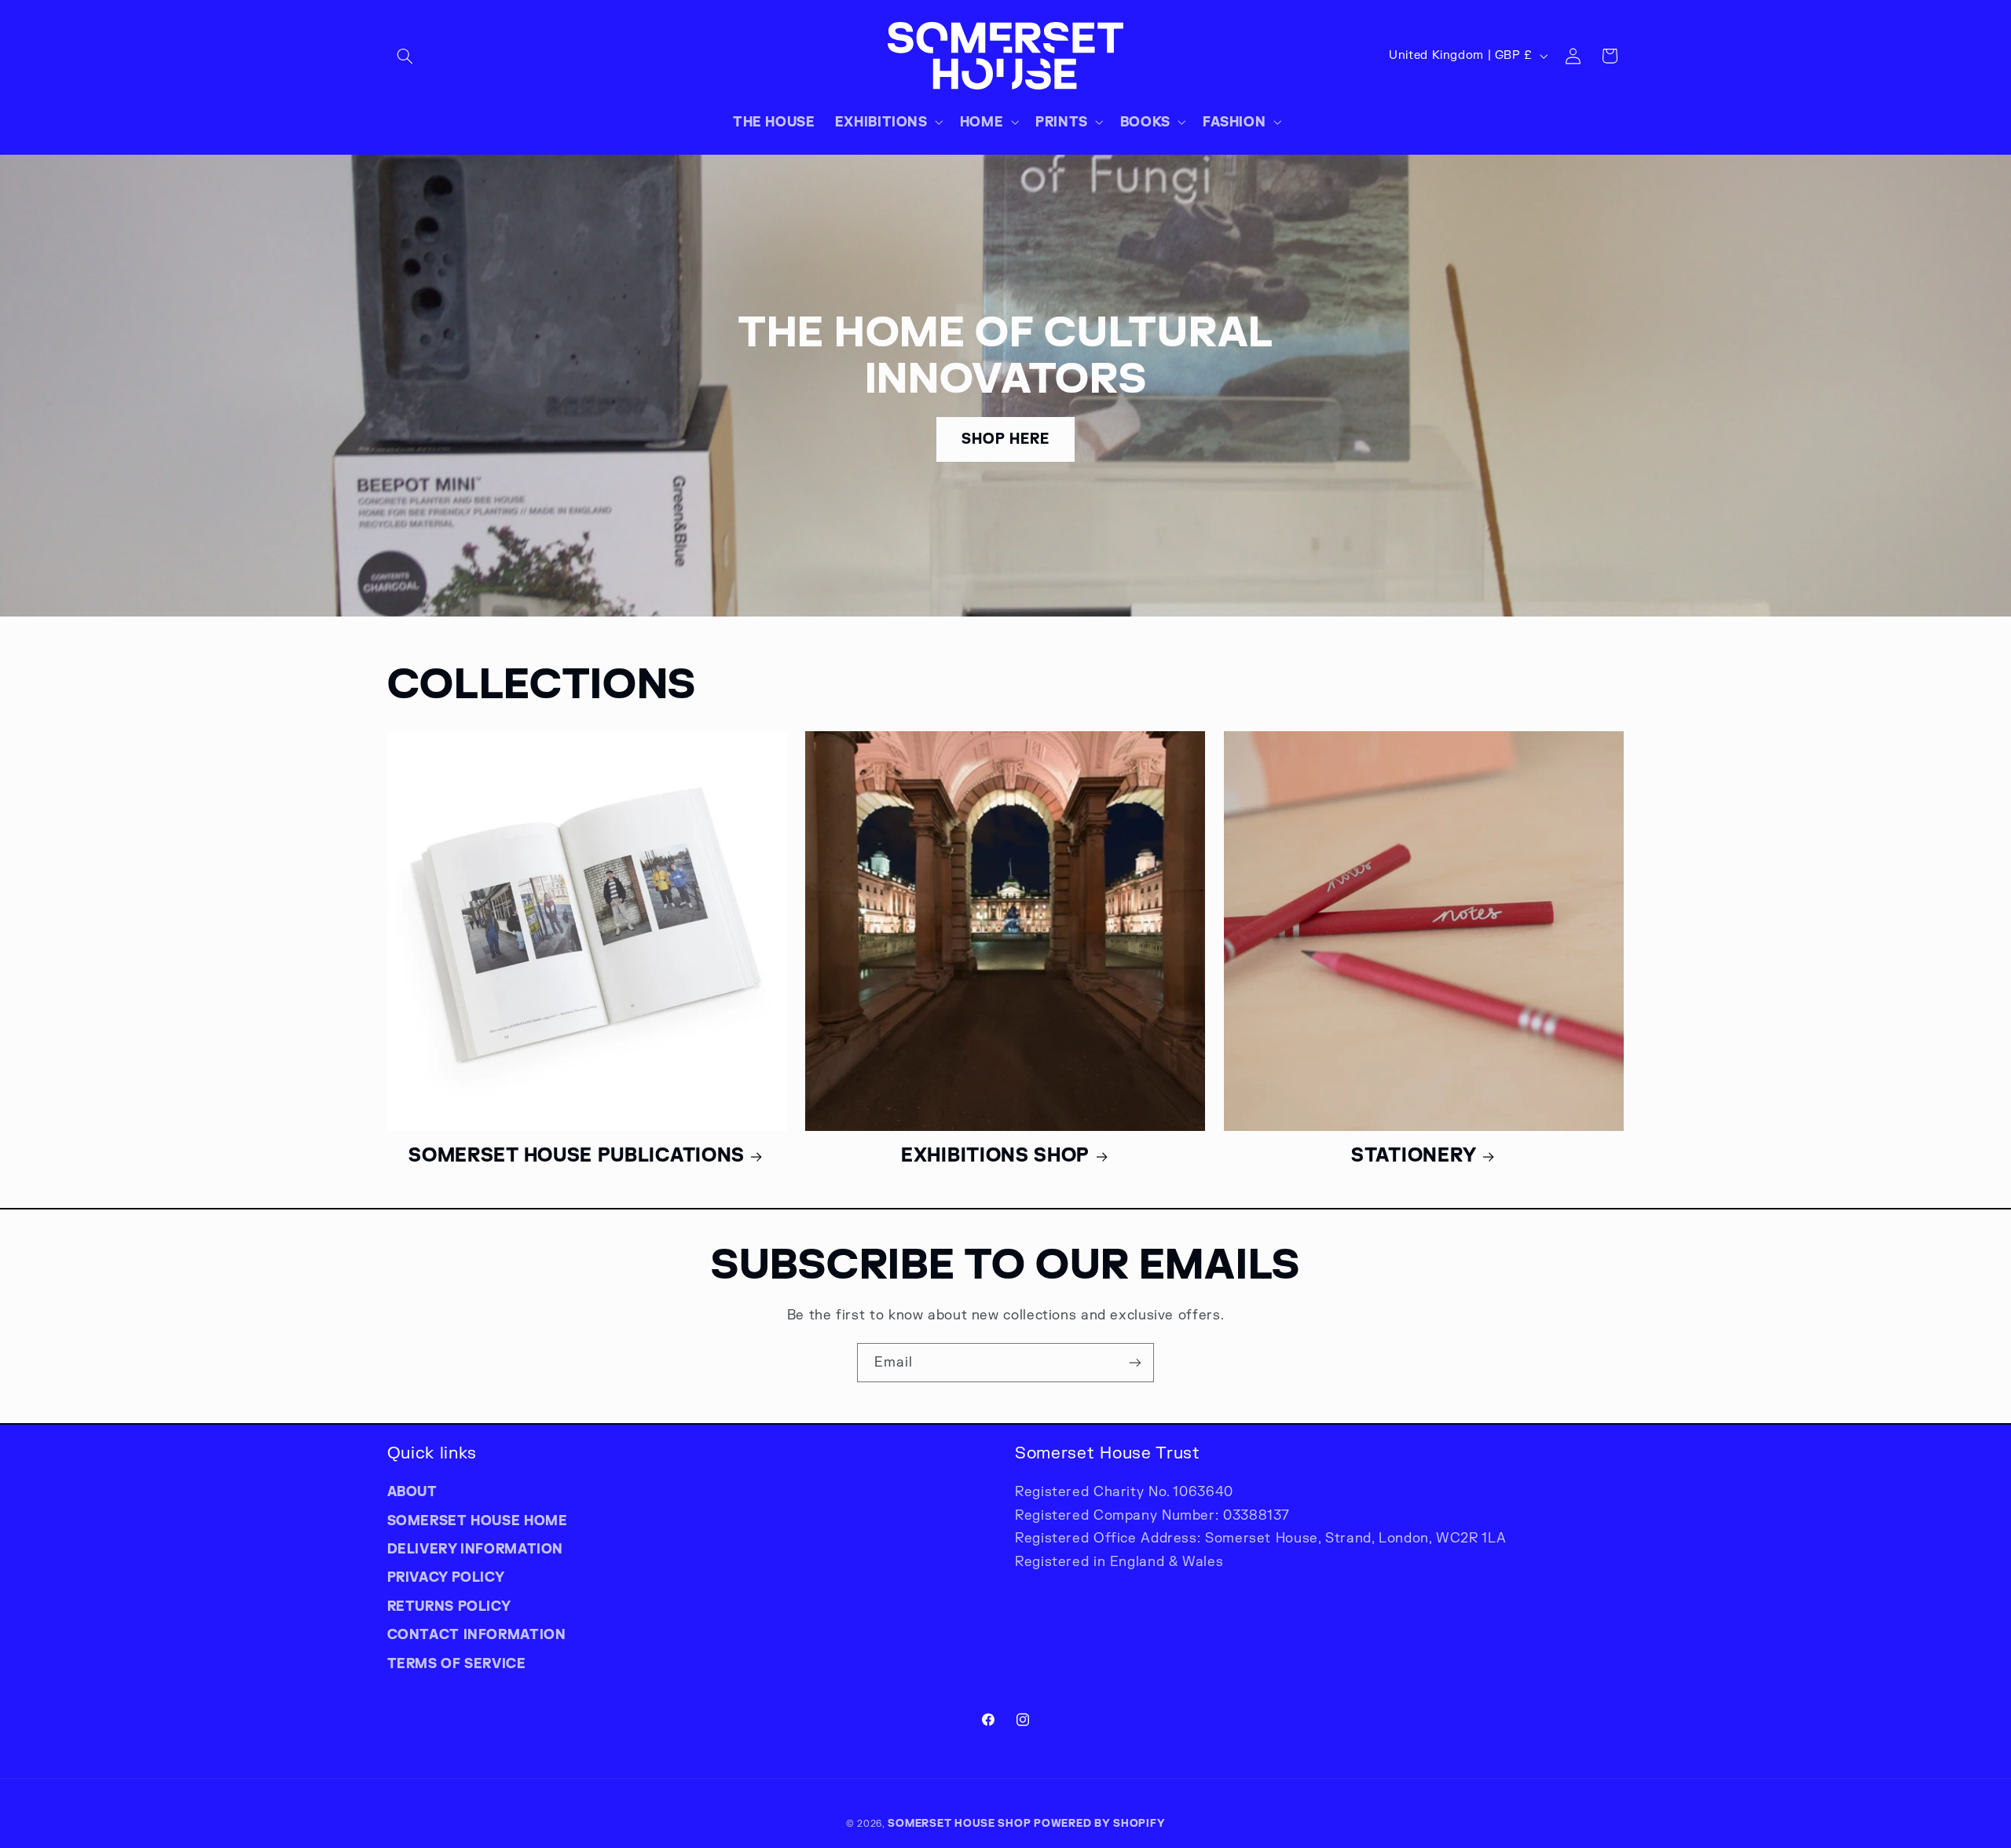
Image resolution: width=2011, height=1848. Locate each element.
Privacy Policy (446, 1577)
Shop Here (1005, 439)
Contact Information (477, 1634)
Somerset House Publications (577, 1155)
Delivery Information (476, 1549)
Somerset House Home (478, 1520)
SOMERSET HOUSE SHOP (959, 1823)
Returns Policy (449, 1606)
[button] (405, 56)
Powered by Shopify (1099, 1823)
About (412, 1491)
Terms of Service (457, 1663)
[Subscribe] (1135, 1362)
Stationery (1414, 1155)
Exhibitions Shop (995, 1155)
